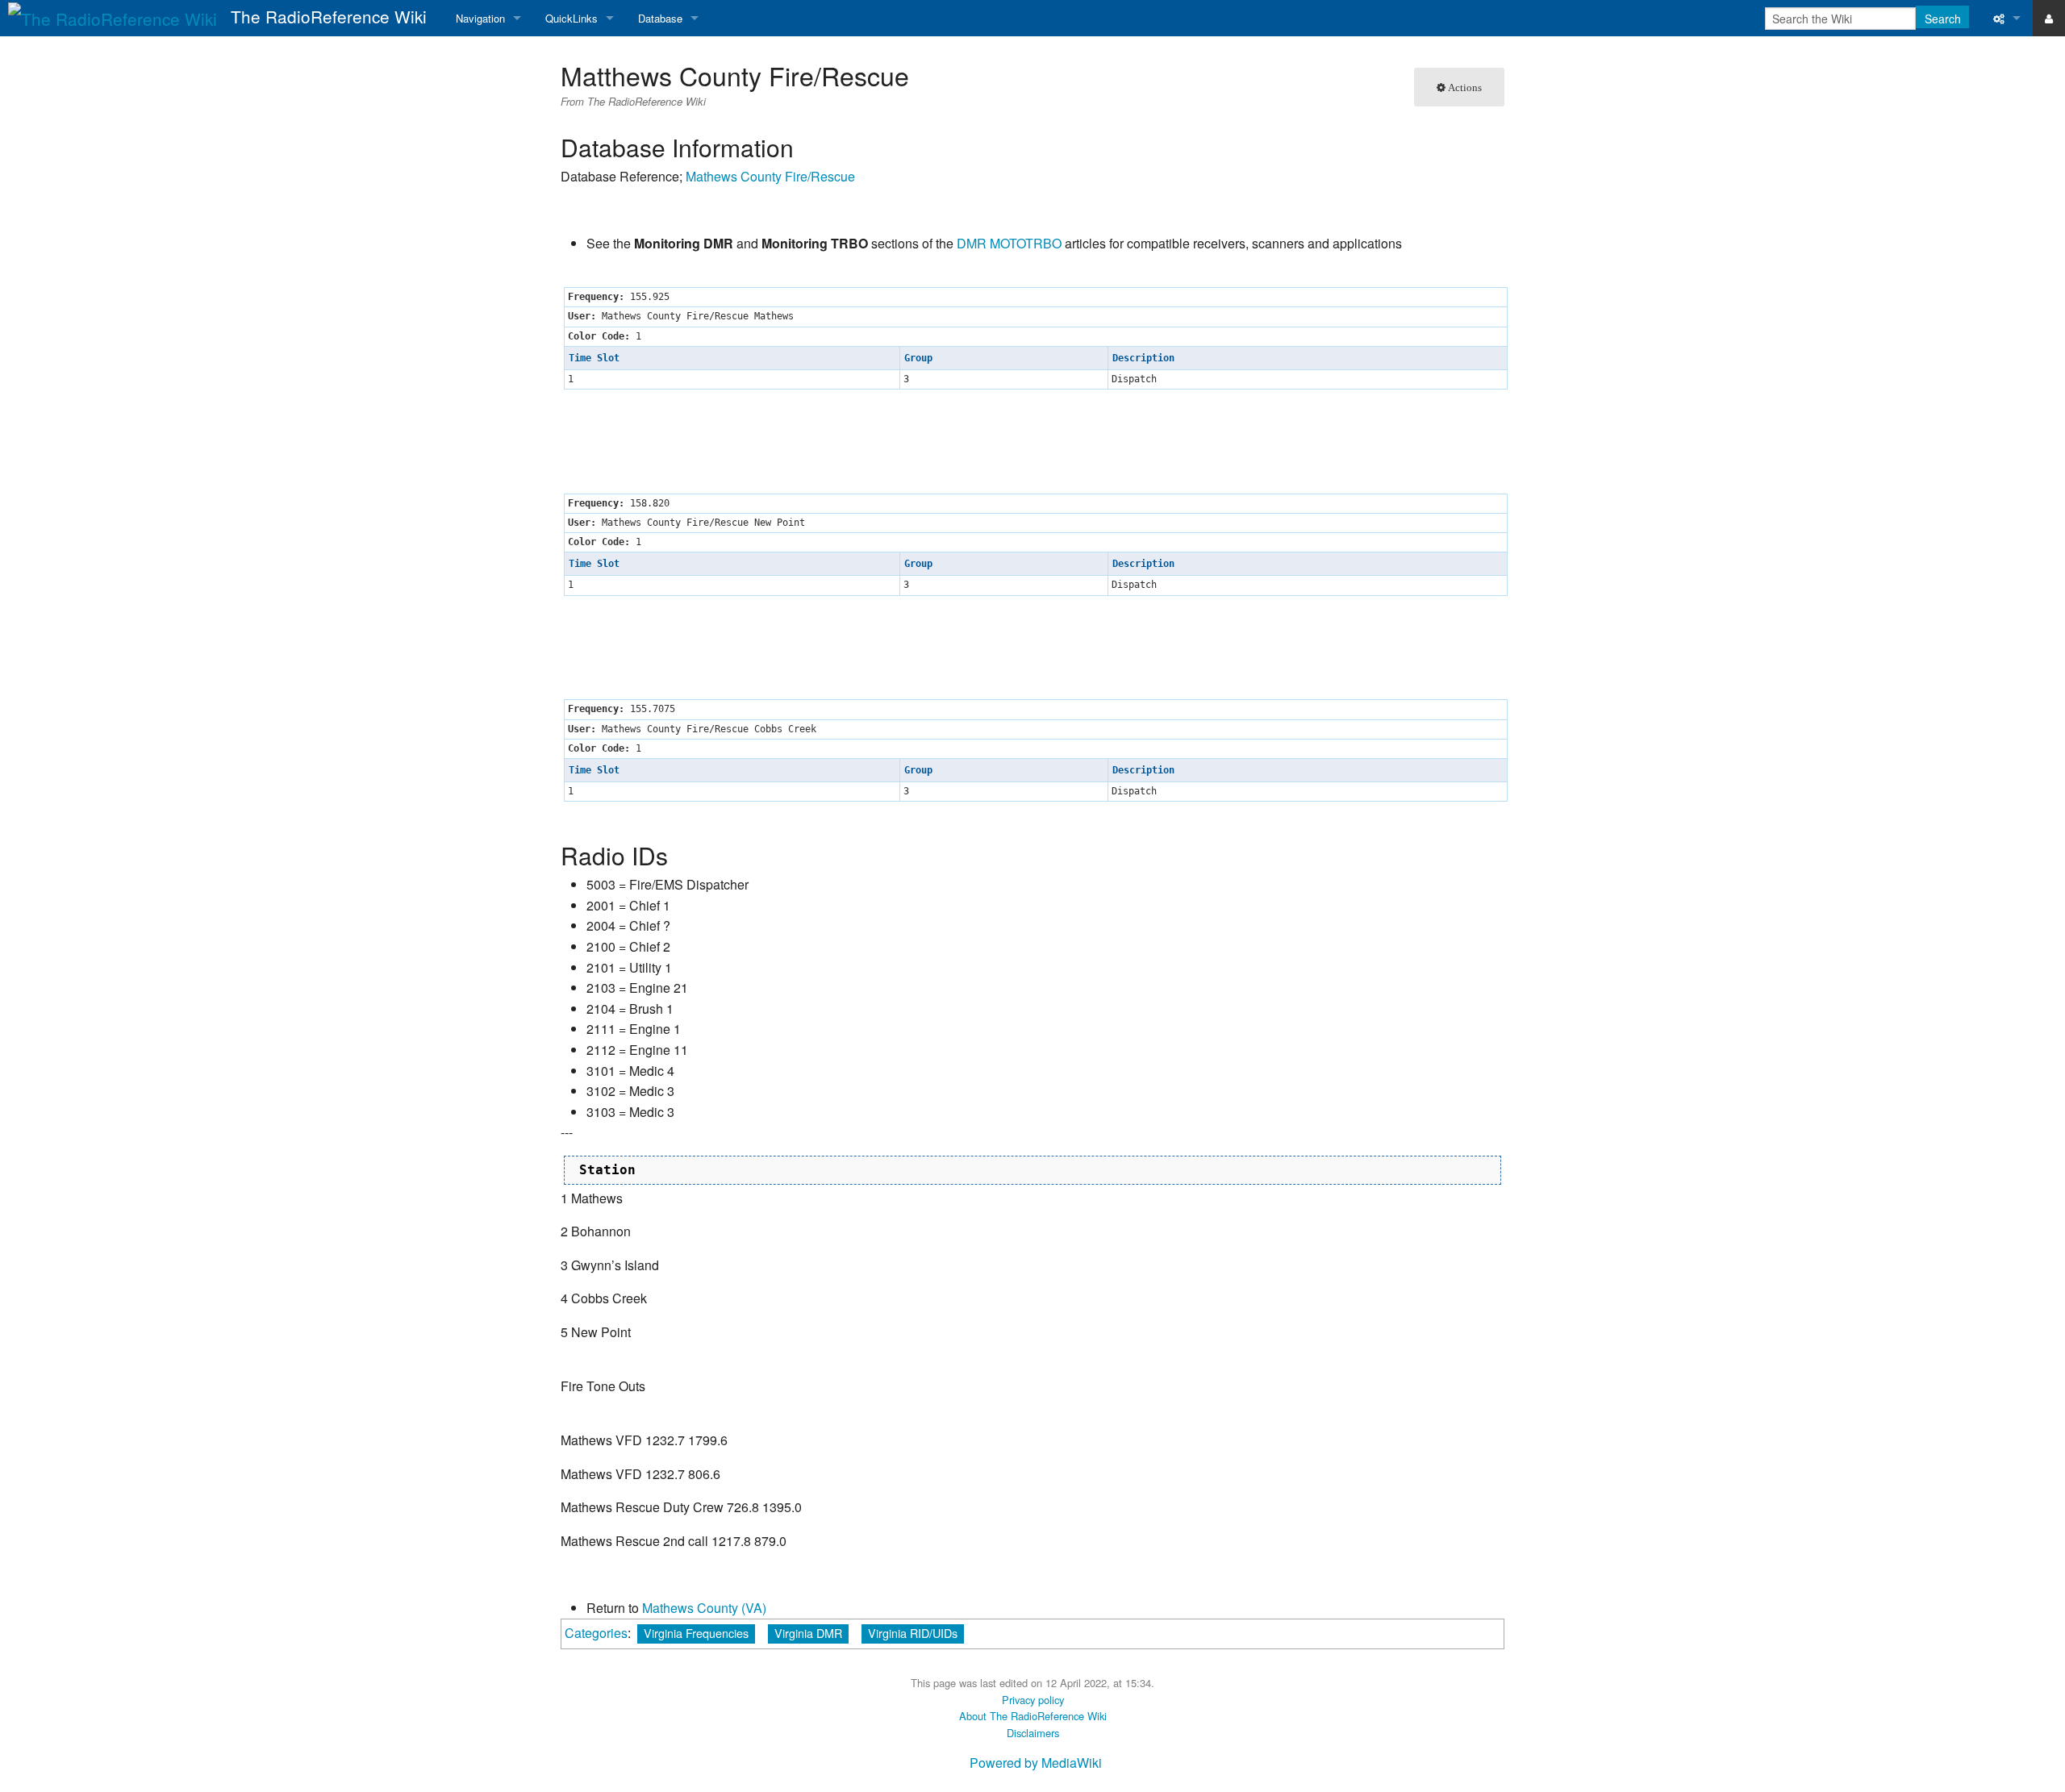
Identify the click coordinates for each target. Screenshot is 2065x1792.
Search (1943, 19)
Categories (596, 1633)
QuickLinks (572, 18)
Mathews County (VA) (704, 1608)
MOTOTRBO (1026, 243)
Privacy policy (1033, 1700)
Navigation (480, 18)
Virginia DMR (808, 1633)
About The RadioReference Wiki (1033, 1716)
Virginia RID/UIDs (913, 1633)
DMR (972, 243)
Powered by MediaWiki (1036, 1763)
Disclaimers (1033, 1733)
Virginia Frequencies (696, 1633)
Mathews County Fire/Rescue (770, 176)
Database (660, 18)
